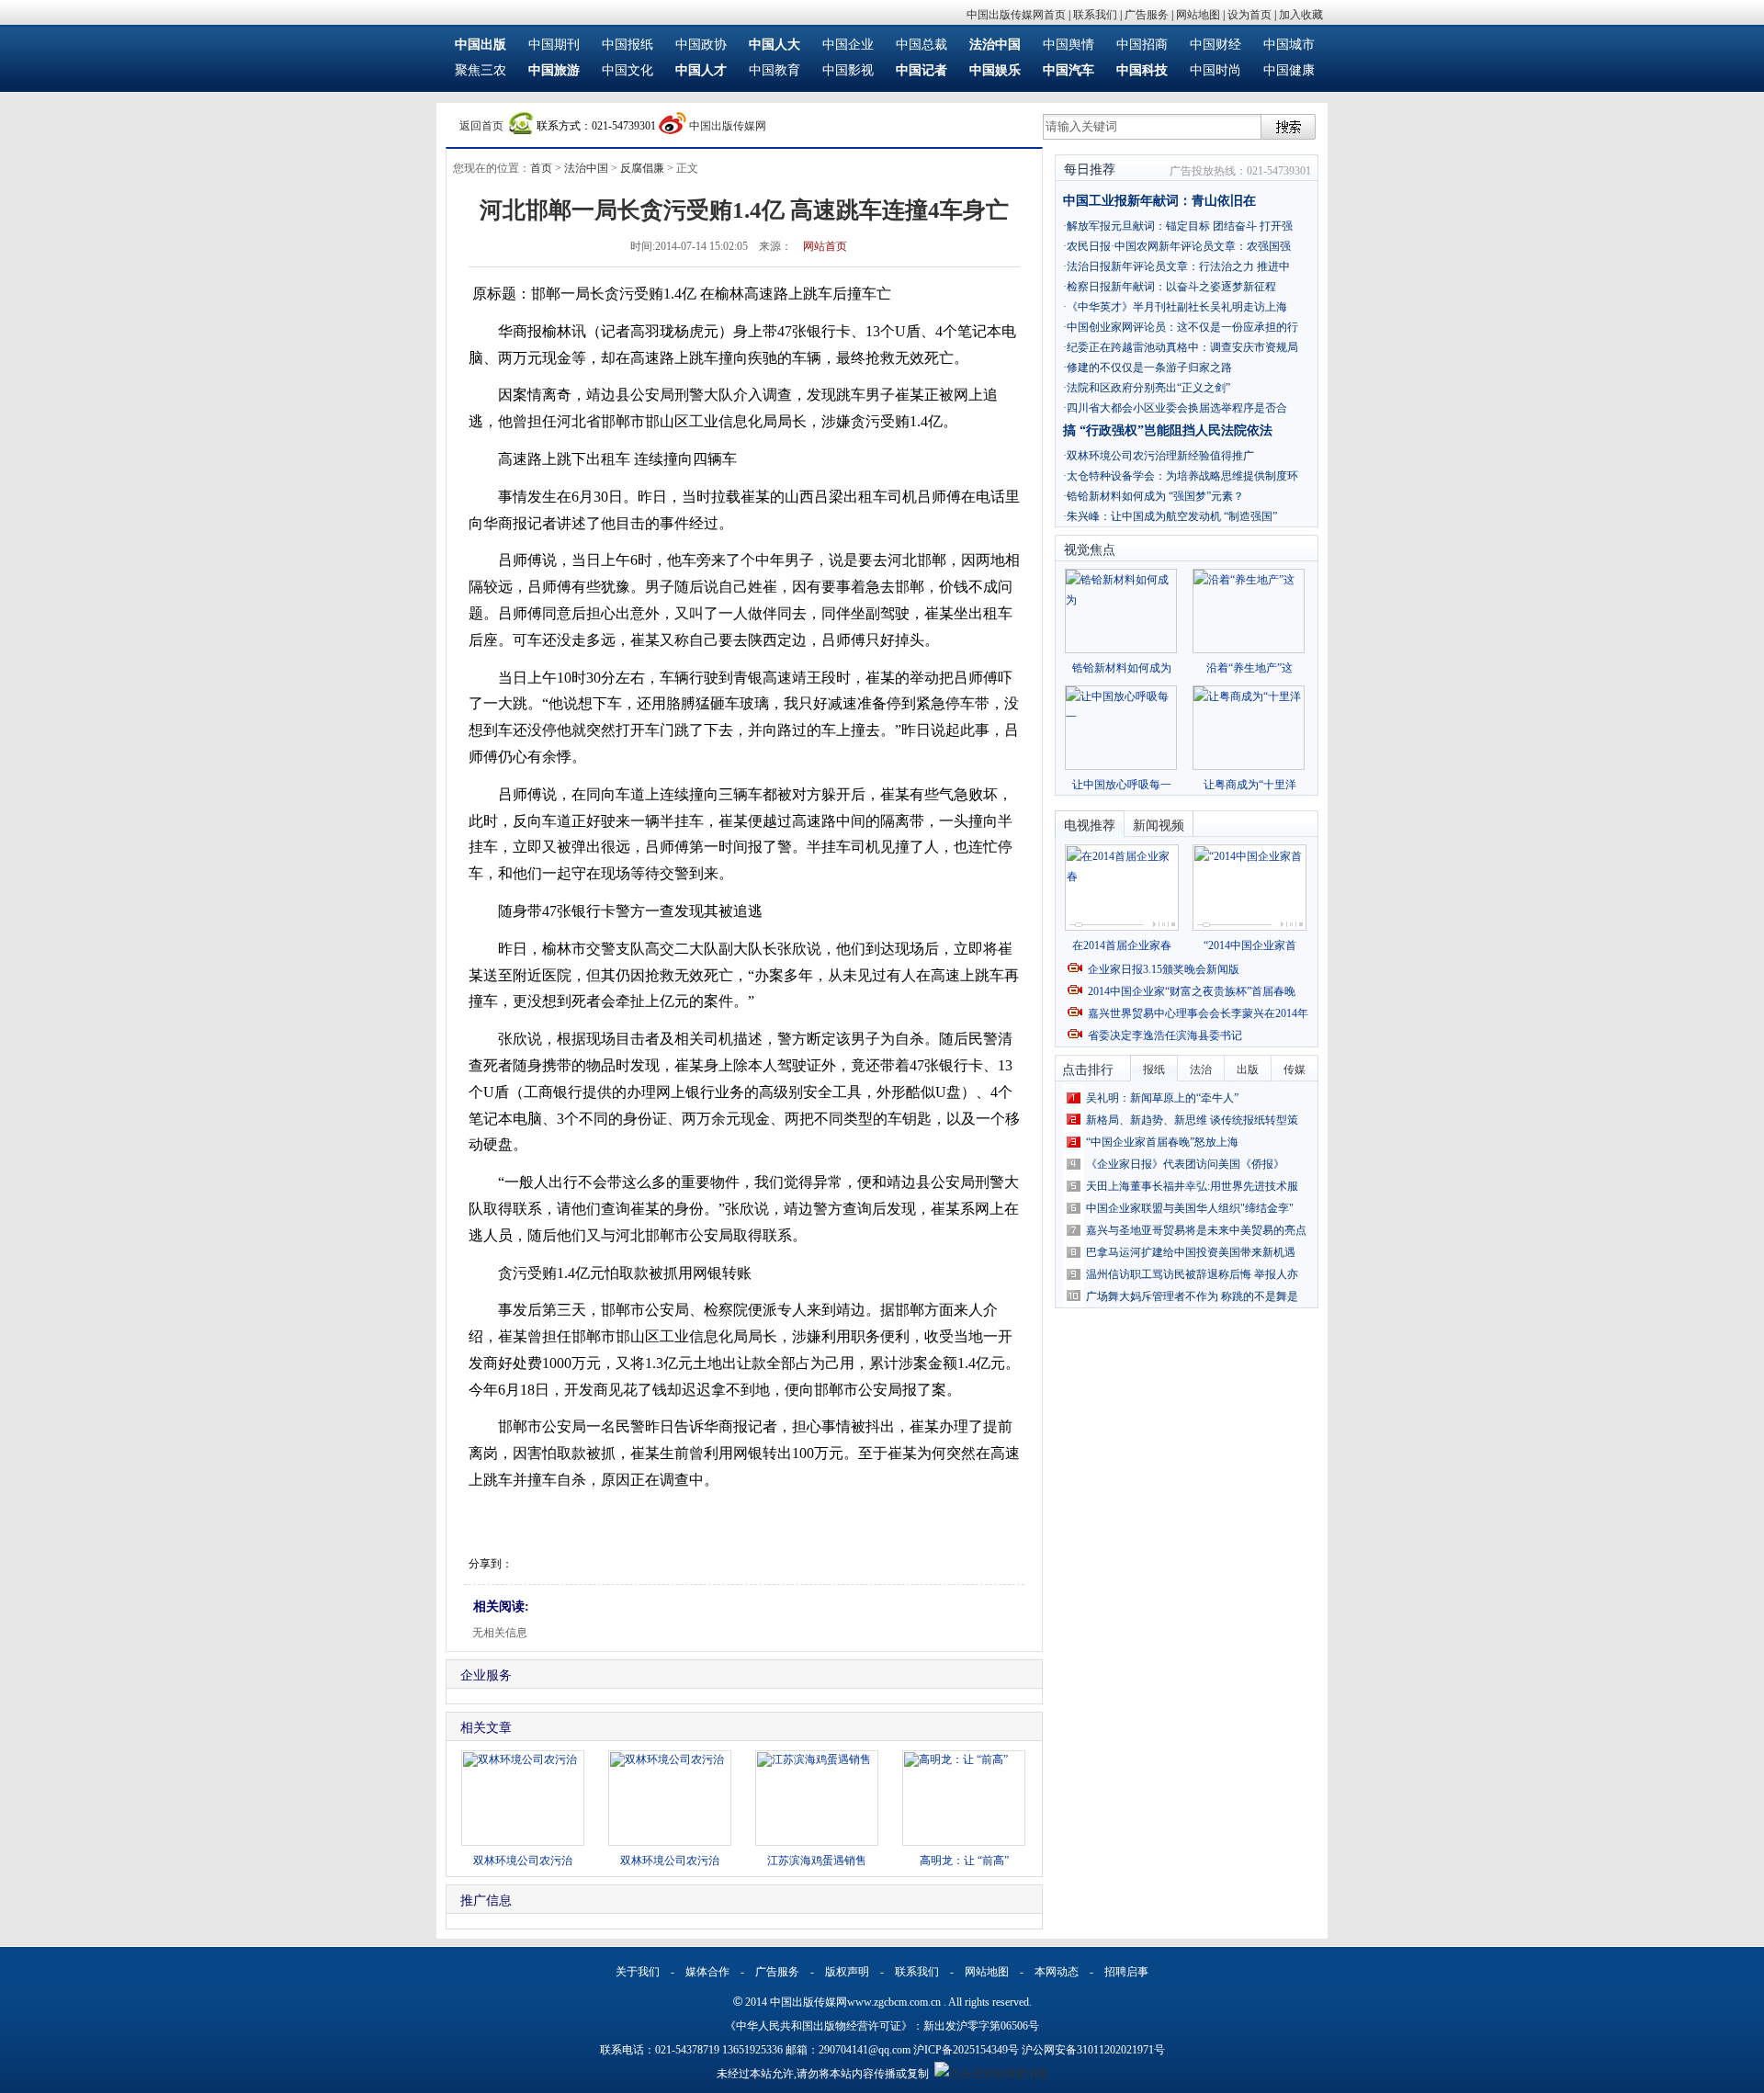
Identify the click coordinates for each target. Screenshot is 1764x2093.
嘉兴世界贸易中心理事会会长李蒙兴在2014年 (1198, 1013)
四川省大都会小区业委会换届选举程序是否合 (1177, 408)
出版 (1248, 1069)
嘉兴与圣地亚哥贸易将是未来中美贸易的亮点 (1196, 1230)
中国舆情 (1069, 45)
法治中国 (586, 168)
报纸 (1154, 1069)
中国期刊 (554, 45)
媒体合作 (707, 1972)
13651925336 (752, 2050)
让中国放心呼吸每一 (1122, 785)
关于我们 (638, 1972)
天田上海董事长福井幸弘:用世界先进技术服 (1192, 1186)
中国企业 (848, 45)
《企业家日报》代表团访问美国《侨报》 (1185, 1164)
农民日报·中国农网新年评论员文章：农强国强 (1179, 246)
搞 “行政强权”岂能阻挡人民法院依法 (1168, 430)
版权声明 (847, 1972)
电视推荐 (1090, 826)
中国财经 (1216, 45)
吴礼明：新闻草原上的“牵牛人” (1162, 1098)
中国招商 (1142, 45)
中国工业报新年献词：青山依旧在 (1159, 201)
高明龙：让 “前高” (964, 1861)
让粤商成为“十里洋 (1250, 785)
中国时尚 (1216, 70)
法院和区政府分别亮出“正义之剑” (1148, 388)
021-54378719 (687, 2050)
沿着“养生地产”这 (1249, 668)
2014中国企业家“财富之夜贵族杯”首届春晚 (1192, 991)
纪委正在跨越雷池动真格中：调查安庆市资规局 (1182, 347)
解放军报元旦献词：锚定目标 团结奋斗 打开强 (1180, 226)
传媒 (1295, 1069)
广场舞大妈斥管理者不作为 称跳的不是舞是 (1192, 1296)
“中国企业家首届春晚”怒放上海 (1162, 1142)
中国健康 (1289, 70)
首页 (541, 168)
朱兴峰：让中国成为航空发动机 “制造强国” (1172, 516)
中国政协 (701, 45)
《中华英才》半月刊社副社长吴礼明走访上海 (1177, 307)
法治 (1201, 1069)
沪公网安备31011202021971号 (1093, 2050)
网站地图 (1198, 15)
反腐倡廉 (642, 168)
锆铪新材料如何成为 (1122, 668)
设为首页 (1249, 15)
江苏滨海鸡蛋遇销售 (817, 1861)
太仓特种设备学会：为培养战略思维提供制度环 (1182, 476)
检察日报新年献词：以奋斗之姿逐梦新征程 (1171, 287)
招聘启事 (1126, 1972)
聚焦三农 (481, 70)
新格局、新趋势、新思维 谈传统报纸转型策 (1192, 1120)
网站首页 (825, 246)
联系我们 (1095, 15)
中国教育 (775, 70)
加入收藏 (1301, 15)
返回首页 (481, 126)
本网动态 (1057, 1972)
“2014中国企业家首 (1250, 945)
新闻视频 (1159, 826)
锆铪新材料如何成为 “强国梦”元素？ (1155, 496)
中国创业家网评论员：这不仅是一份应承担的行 (1182, 327)
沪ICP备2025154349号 (966, 2050)
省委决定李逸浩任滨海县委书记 (1165, 1035)
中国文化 (628, 70)
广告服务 (1147, 15)
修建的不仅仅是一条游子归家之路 (1149, 368)
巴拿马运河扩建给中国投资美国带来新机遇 (1191, 1252)
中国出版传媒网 (728, 126)
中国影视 (848, 70)
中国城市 (1289, 45)
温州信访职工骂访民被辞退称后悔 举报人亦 (1192, 1274)
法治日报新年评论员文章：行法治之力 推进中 (1178, 266)
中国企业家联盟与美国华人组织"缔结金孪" (1190, 1208)
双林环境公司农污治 (523, 1861)
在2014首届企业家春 (1122, 945)
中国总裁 (922, 45)
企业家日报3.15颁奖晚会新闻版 (1164, 969)
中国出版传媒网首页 (1016, 15)
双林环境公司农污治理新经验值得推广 (1160, 456)
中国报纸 (628, 45)
